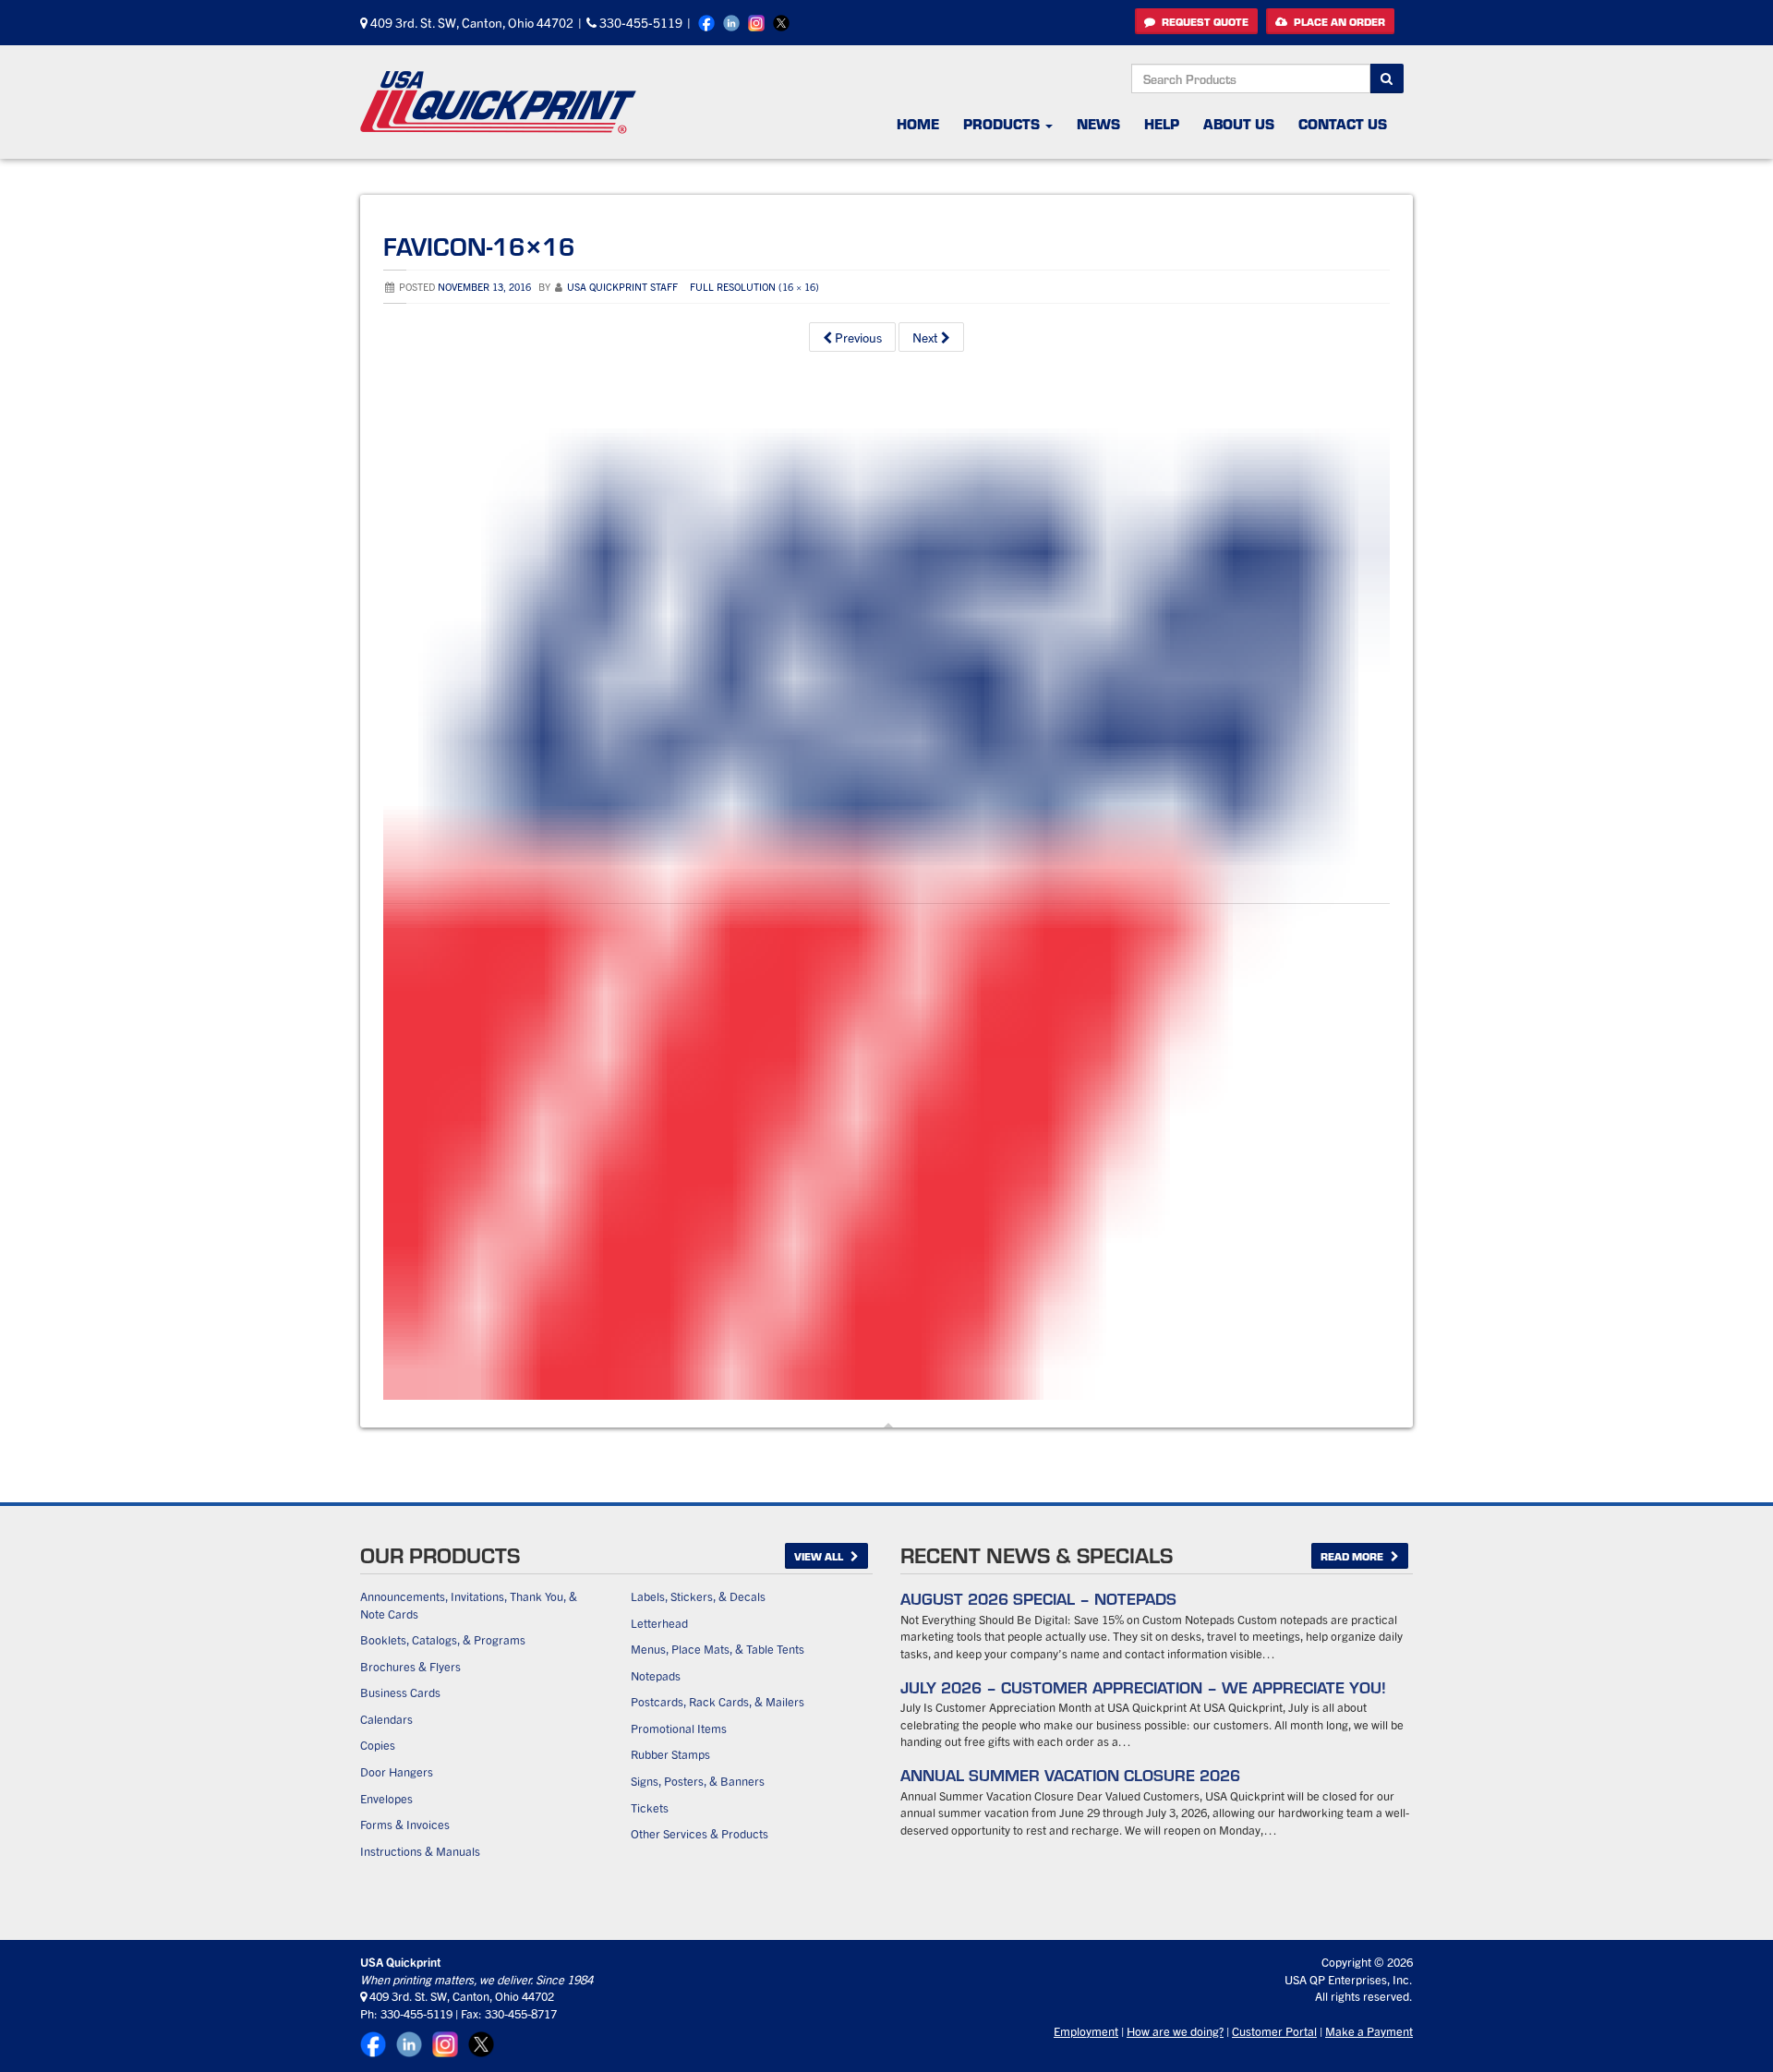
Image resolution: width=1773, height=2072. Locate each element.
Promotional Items (679, 1728)
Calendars (386, 1719)
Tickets (650, 1807)
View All (820, 1556)
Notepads (656, 1675)
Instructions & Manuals (420, 1851)
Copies (378, 1745)
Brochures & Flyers (410, 1666)
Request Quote (1204, 21)
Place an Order (1338, 21)
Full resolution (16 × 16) (754, 286)
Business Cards (400, 1692)
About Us (1239, 123)
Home (918, 123)
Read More (1353, 1556)
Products (1003, 123)
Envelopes (386, 1798)
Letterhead (659, 1623)
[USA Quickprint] (499, 102)
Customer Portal (1274, 2031)
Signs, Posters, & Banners (698, 1781)
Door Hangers (397, 1771)
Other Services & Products (700, 1833)
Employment (1086, 2031)
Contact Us (1343, 123)
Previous (857, 337)
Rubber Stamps (670, 1754)
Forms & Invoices (405, 1824)
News (1098, 123)
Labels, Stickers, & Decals (698, 1596)
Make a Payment (1369, 2031)
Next (927, 337)
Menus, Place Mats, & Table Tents (718, 1649)
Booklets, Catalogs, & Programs (443, 1639)
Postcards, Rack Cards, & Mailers (718, 1701)
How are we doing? (1175, 2031)
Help (1162, 123)
